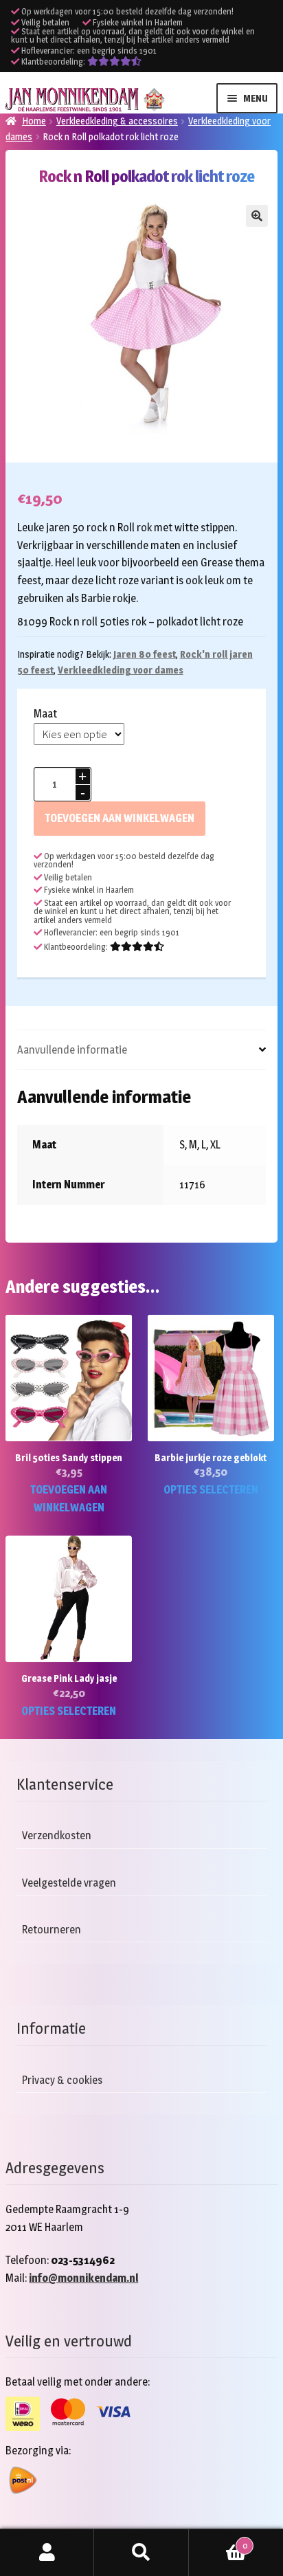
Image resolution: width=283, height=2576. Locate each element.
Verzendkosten (57, 1835)
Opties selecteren (211, 1490)
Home (34, 121)
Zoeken (141, 2553)
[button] (257, 216)
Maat (45, 714)
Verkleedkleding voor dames (121, 670)
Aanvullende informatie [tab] (72, 1050)
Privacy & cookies (62, 2080)
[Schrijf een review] (114, 62)
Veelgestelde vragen (69, 1883)
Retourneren (52, 1930)
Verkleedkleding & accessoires (117, 121)
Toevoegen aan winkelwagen (120, 818)
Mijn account (47, 2553)
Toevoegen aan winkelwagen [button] (69, 1499)
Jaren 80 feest (145, 654)
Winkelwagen (218, 2541)
